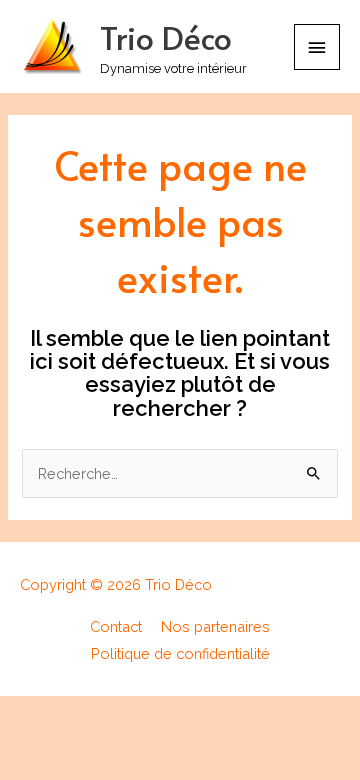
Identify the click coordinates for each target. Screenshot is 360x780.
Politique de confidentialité (180, 653)
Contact (116, 626)
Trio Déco (166, 37)
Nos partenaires (215, 626)
